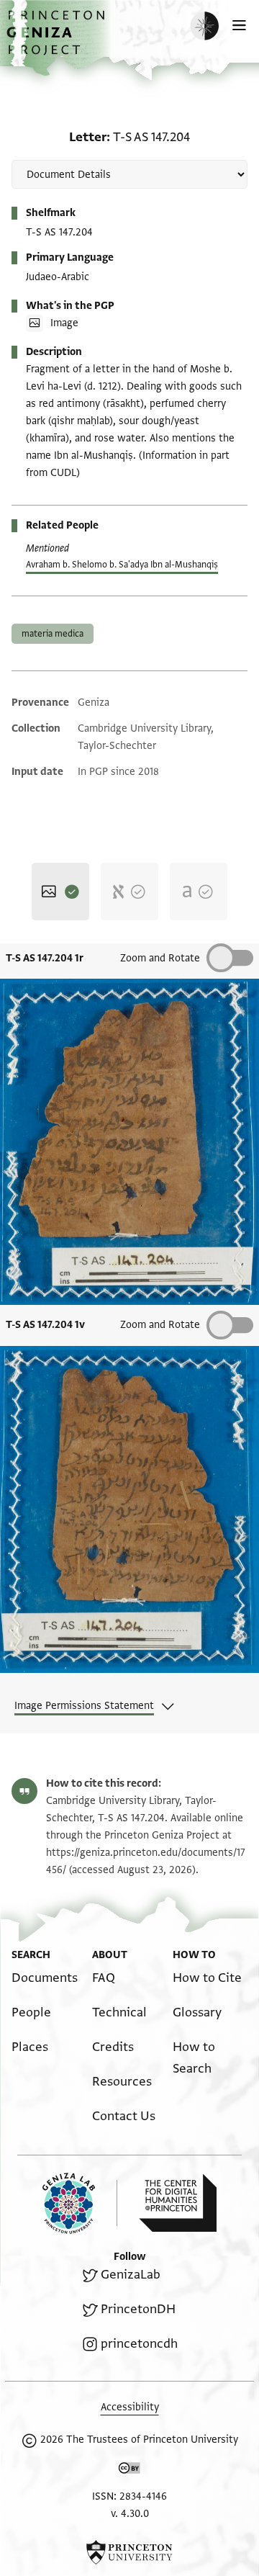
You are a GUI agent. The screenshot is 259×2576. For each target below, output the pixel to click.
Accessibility (130, 2407)
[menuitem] (45, 1978)
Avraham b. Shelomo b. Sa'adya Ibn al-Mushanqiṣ (122, 565)
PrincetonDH (138, 2309)
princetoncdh (139, 2344)
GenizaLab (131, 2275)
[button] (58, 40)
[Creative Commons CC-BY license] (129, 2471)
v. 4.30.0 (130, 2514)
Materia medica (53, 634)
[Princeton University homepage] (129, 2552)
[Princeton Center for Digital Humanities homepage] (178, 2203)
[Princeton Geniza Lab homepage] (80, 2203)
